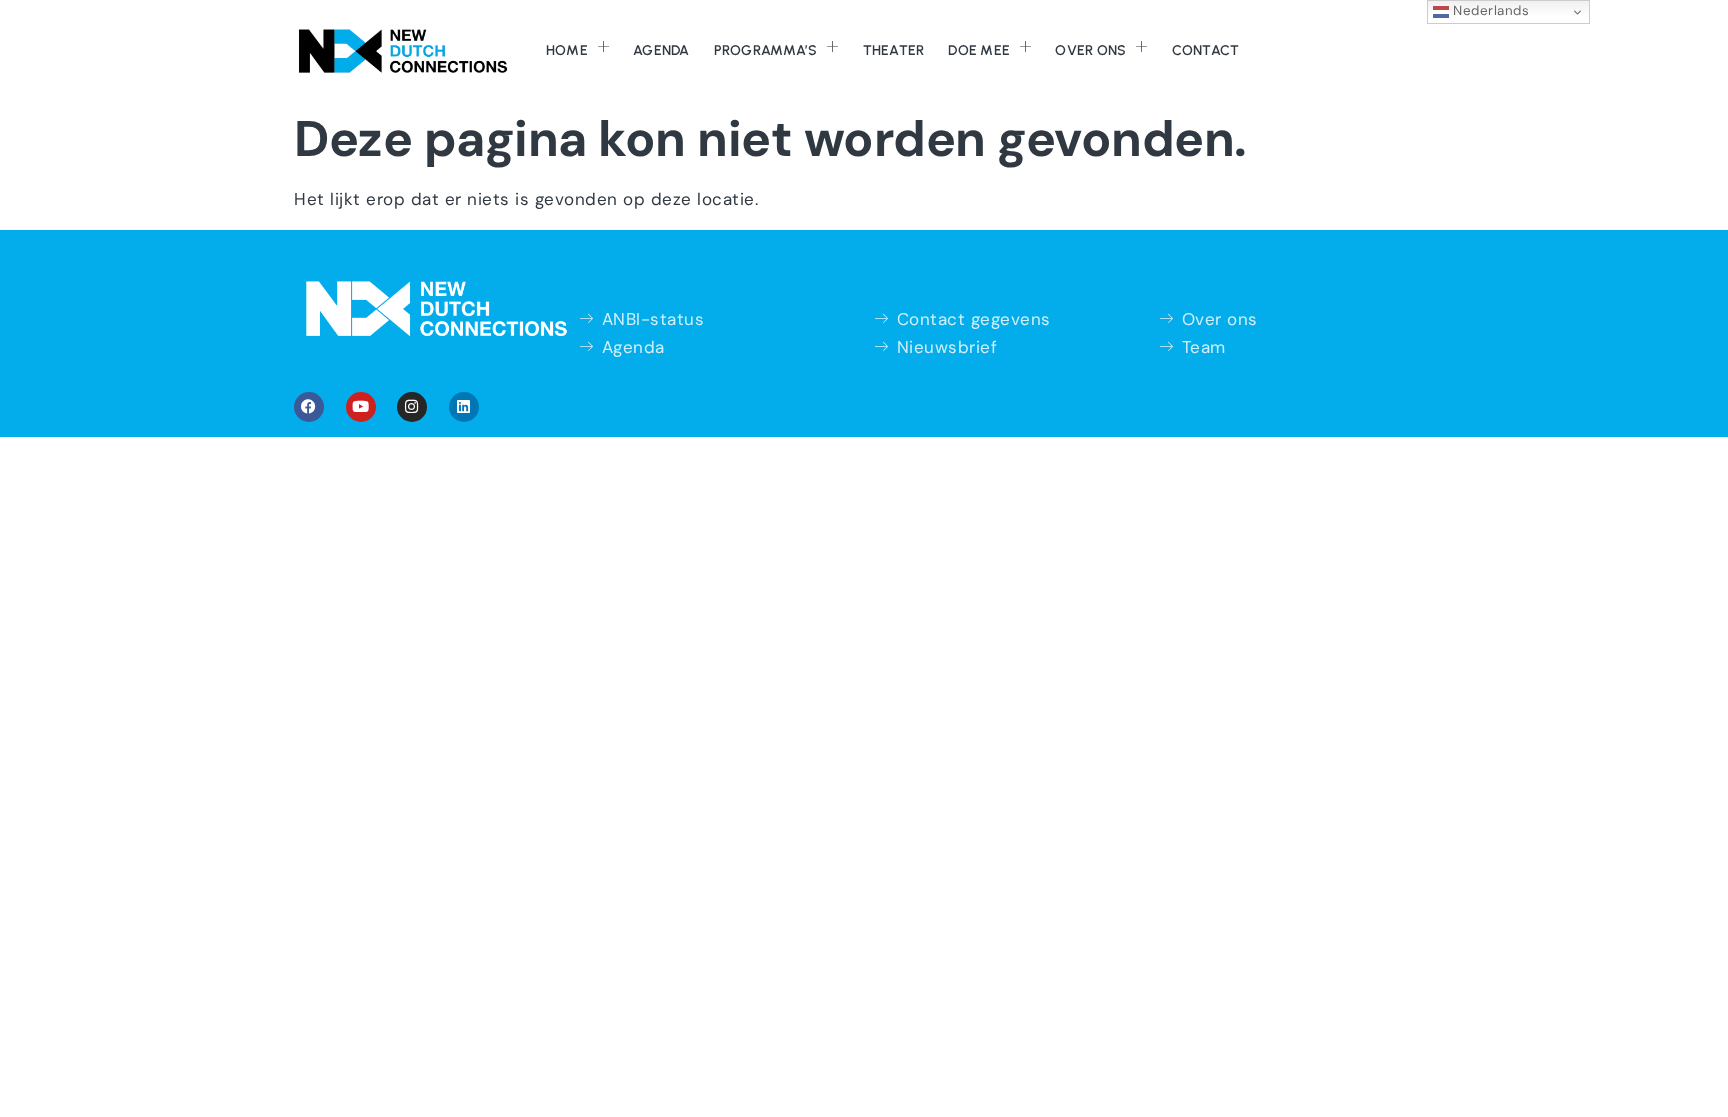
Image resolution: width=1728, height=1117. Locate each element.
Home (567, 50)
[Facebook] (309, 407)
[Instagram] (412, 407)
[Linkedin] (464, 407)
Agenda (661, 50)
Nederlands (1489, 10)
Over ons (1090, 50)
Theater (894, 50)
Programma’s (766, 50)
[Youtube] (361, 407)
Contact (1206, 50)
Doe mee (979, 50)
